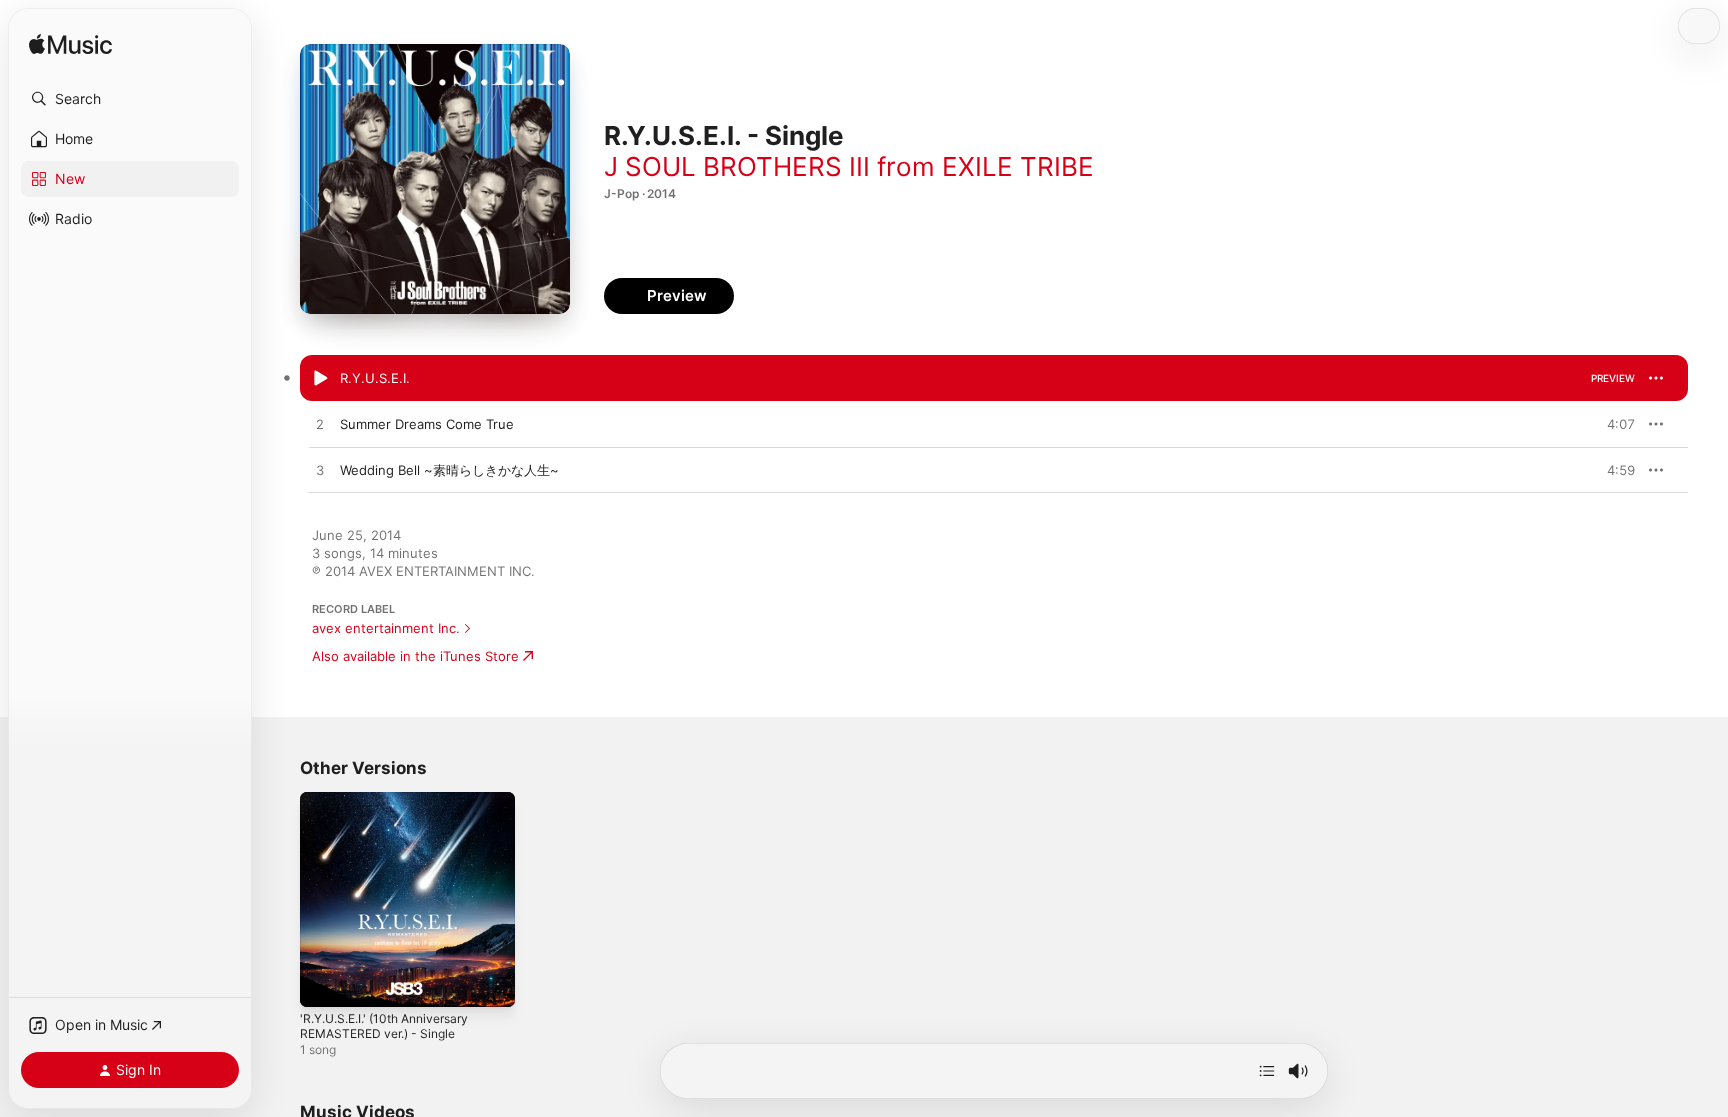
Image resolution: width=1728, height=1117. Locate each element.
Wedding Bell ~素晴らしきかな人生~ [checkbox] (449, 470)
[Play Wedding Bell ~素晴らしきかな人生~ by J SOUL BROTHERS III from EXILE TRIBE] (320, 471)
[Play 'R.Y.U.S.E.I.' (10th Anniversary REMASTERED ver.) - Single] (325, 982)
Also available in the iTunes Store (415, 656)
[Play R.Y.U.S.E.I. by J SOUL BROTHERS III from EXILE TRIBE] (320, 379)
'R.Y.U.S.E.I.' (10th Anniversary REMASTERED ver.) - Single (394, 808)
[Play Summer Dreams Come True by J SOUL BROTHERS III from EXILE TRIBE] (320, 425)
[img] (70, 45)
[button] (130, 99)
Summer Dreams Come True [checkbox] (427, 424)
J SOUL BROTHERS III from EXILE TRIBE (849, 166)
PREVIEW (1613, 378)
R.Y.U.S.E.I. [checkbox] (375, 378)
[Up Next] (1267, 1071)
